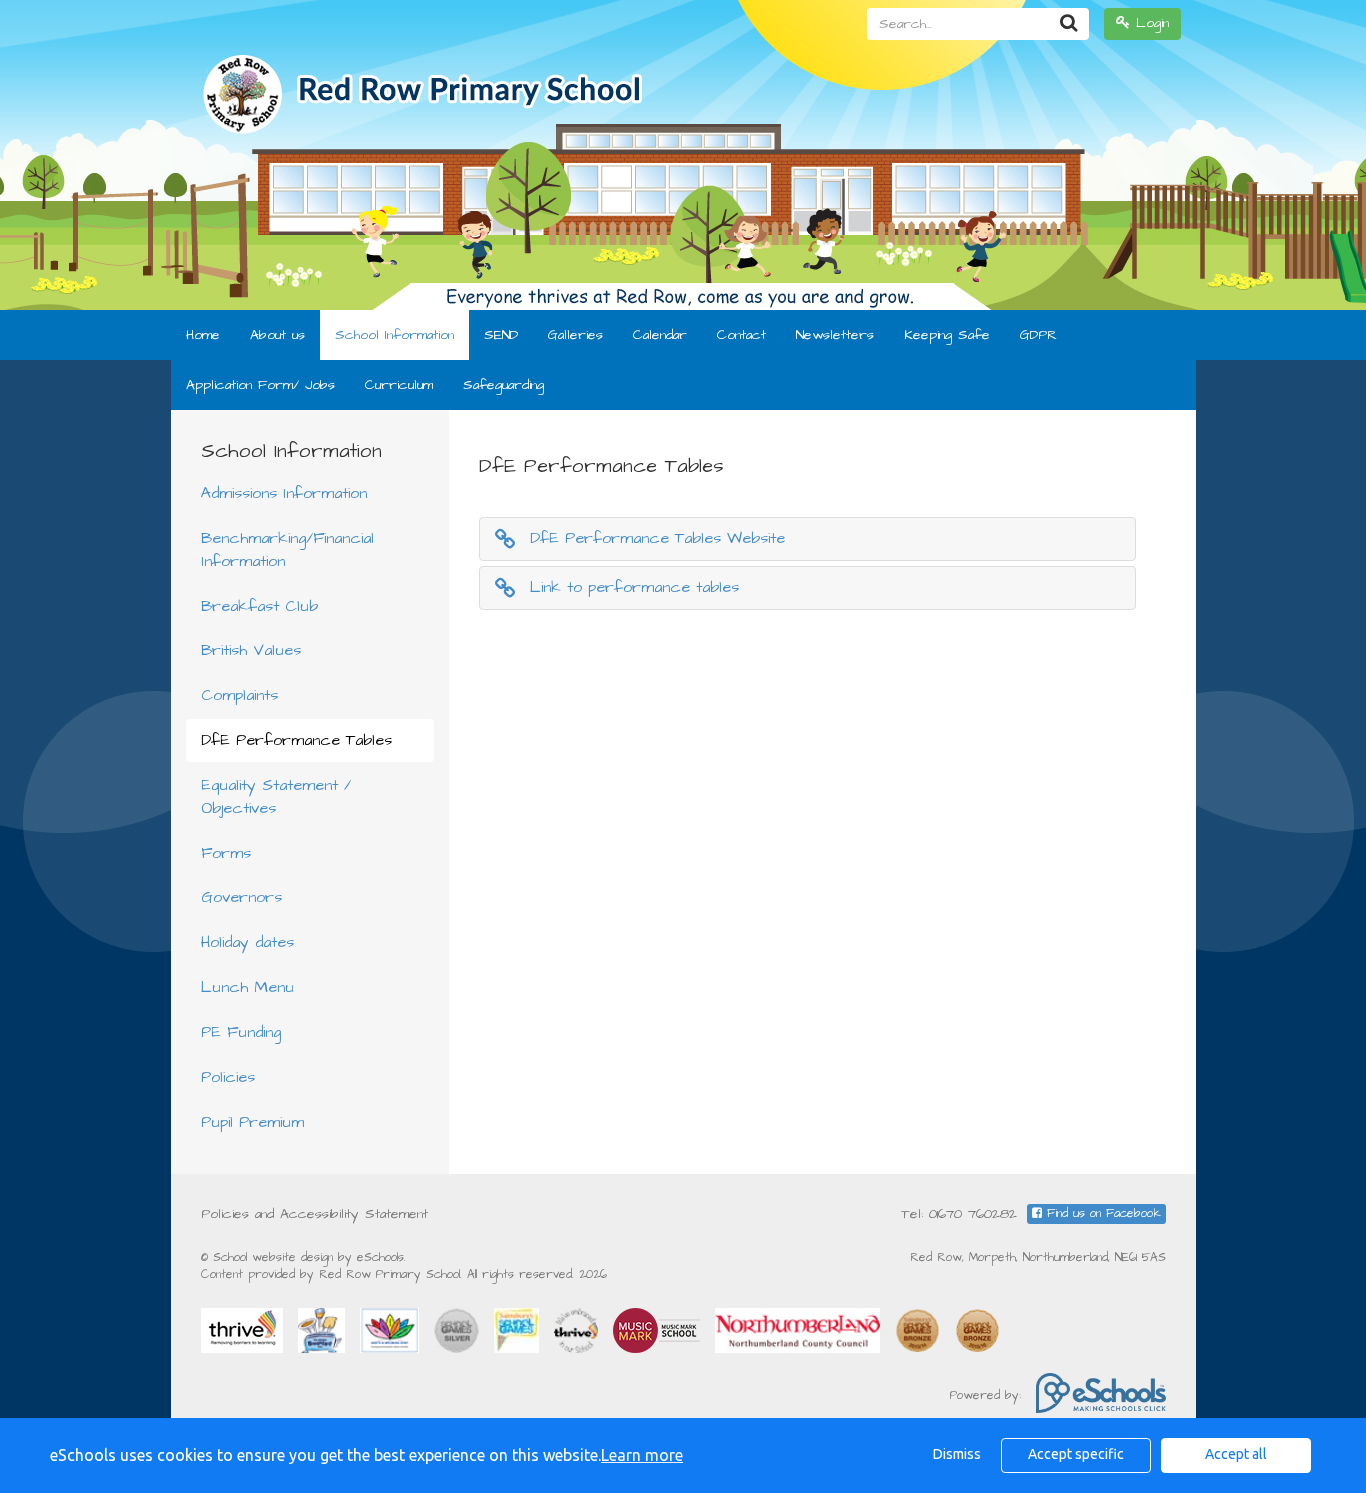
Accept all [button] (1236, 1454)
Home (203, 335)
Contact (741, 335)
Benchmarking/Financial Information (287, 549)
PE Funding (241, 1032)
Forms (226, 853)
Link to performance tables (634, 587)
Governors (241, 897)
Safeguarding (503, 385)
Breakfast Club (259, 606)
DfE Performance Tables (296, 740)
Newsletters (835, 335)
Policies (228, 1077)
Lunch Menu (247, 987)
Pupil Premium (252, 1122)
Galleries (575, 335)
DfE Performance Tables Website (657, 538)
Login (1149, 23)
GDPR (1038, 335)
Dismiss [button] (957, 1454)
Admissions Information (284, 493)
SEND (501, 335)
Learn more (642, 1455)
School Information (394, 335)
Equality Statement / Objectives (276, 796)
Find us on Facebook (1101, 1213)
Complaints (239, 695)
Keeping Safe (947, 335)
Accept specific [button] (1076, 1454)
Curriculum (399, 385)
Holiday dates (247, 942)
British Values (251, 650)
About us (277, 335)
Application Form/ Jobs (260, 385)
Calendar (660, 335)
